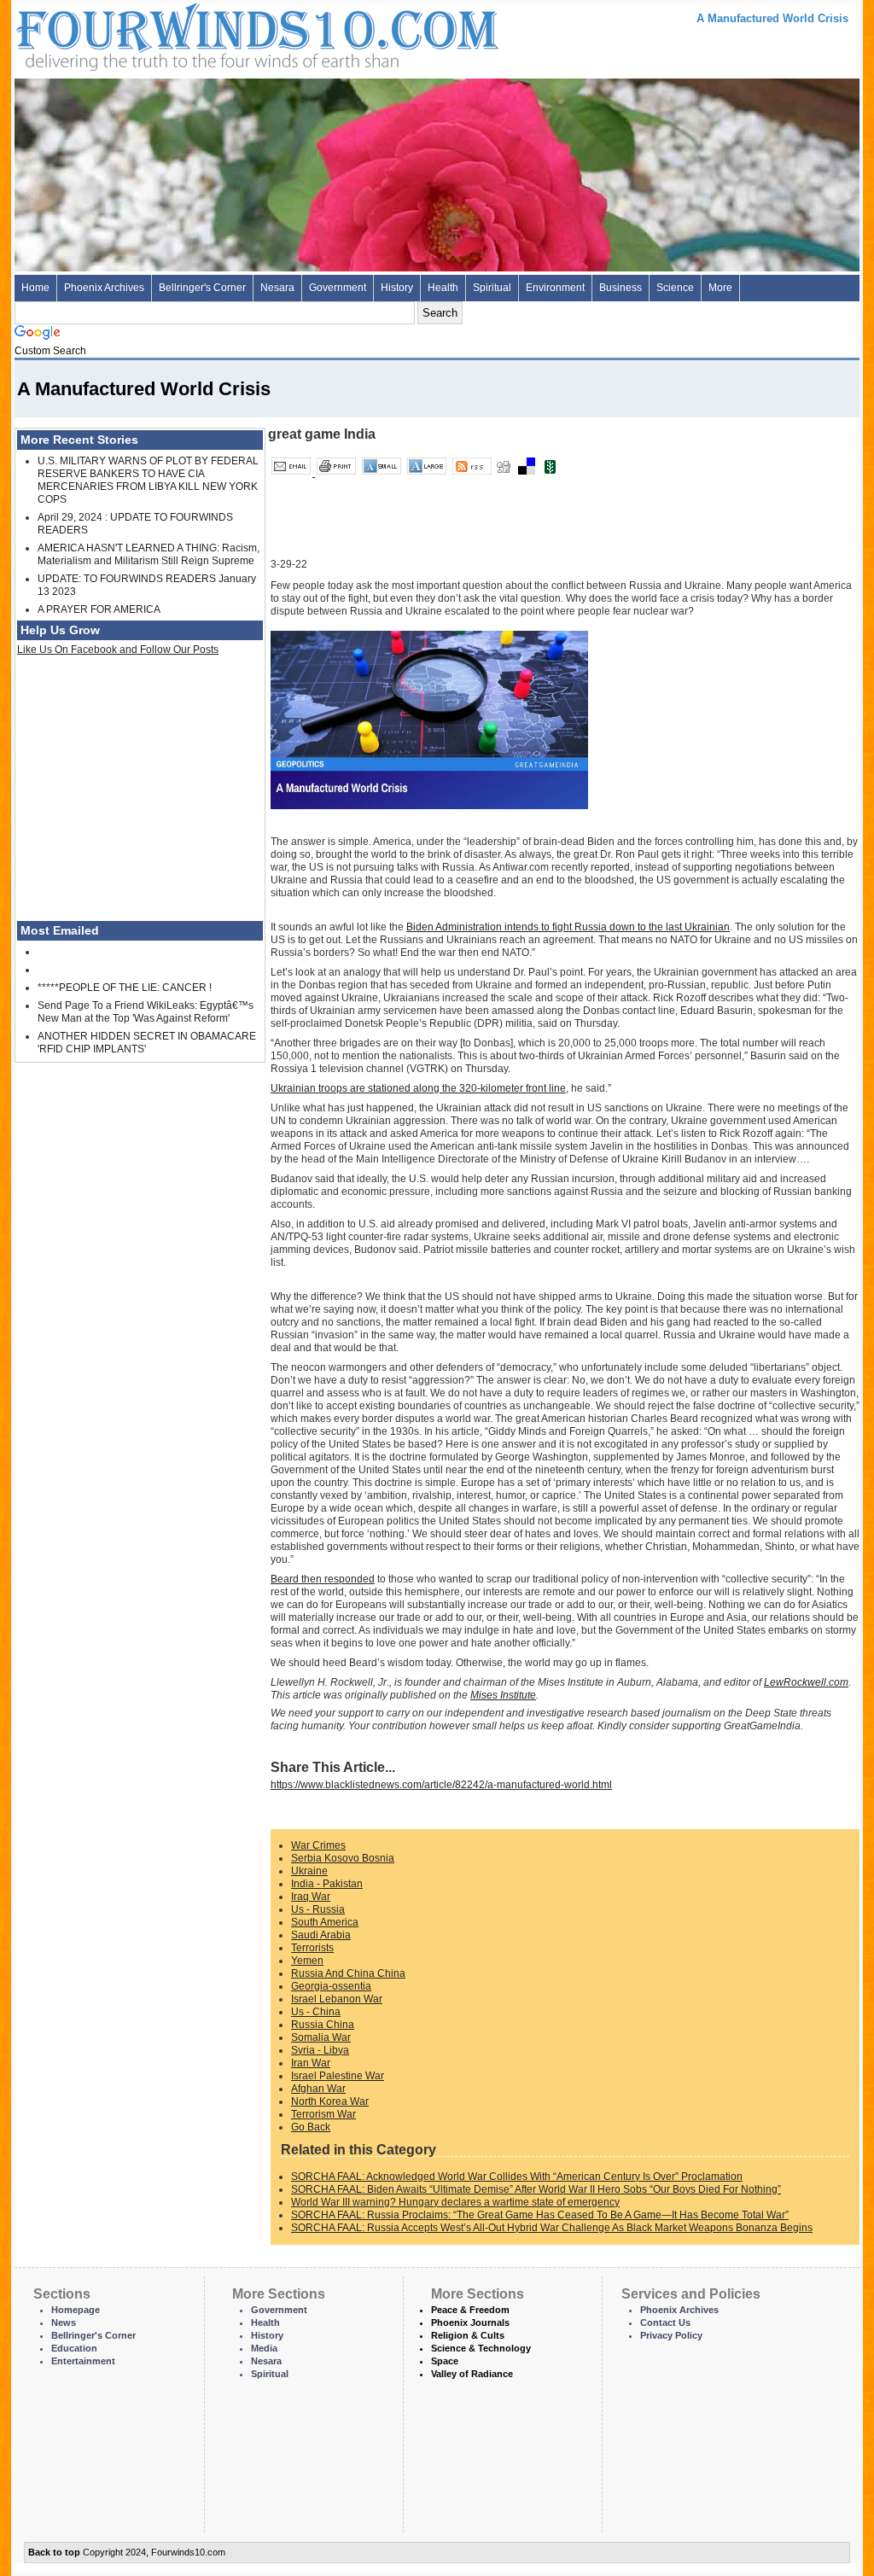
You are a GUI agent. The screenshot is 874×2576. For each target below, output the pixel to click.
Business (621, 288)
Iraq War (311, 1897)
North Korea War (330, 2101)
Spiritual (492, 288)
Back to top (54, 2552)
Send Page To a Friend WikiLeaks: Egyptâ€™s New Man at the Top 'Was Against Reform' (146, 1012)
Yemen (307, 1961)
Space (445, 2361)
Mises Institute (503, 1695)
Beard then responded (323, 1579)
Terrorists (312, 1948)
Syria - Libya (320, 2050)
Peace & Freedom (470, 2310)
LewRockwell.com (806, 1682)
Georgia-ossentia (331, 1986)
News (64, 2322)
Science (675, 288)
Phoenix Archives (104, 288)
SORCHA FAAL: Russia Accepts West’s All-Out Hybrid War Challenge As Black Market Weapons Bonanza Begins (552, 2228)
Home (35, 288)
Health (443, 288)
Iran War (311, 2063)
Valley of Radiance (472, 2374)
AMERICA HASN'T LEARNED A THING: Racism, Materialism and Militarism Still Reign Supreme (149, 554)
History (397, 288)
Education (74, 2348)
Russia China (323, 2025)
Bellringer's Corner (202, 288)
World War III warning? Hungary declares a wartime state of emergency (455, 2202)
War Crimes (318, 1845)
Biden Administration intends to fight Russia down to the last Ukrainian (568, 927)
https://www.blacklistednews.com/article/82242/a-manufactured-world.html (441, 1785)
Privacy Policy (671, 2335)
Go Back (311, 2127)
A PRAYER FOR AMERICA (99, 609)
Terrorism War (323, 2114)
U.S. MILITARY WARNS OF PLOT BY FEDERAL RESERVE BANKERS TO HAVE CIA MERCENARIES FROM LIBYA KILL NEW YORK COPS (148, 480)
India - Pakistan (327, 1884)
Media (264, 2348)
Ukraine (309, 1871)
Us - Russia (318, 1909)
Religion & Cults (468, 2335)
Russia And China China (348, 1973)
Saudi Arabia (321, 1935)
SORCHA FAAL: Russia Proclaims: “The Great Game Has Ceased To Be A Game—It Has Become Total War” (540, 2215)
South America (325, 1922)
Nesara (277, 288)
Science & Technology (481, 2348)
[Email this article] (292, 473)
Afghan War (318, 2089)
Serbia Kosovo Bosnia (343, 1858)
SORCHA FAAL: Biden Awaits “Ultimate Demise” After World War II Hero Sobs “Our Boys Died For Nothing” (536, 2189)
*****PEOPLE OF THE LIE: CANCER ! (125, 988)
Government (338, 288)
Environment (555, 288)
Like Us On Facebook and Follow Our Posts (118, 650)
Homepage (76, 2310)
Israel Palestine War (338, 2076)
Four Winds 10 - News (185, 34)
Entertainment (83, 2361)
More (720, 288)
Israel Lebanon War (337, 1999)
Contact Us (665, 2322)
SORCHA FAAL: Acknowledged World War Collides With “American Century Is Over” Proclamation (517, 2177)
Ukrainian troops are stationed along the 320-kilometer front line (418, 1088)
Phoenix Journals (470, 2322)
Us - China (316, 2012)
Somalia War (321, 2037)
